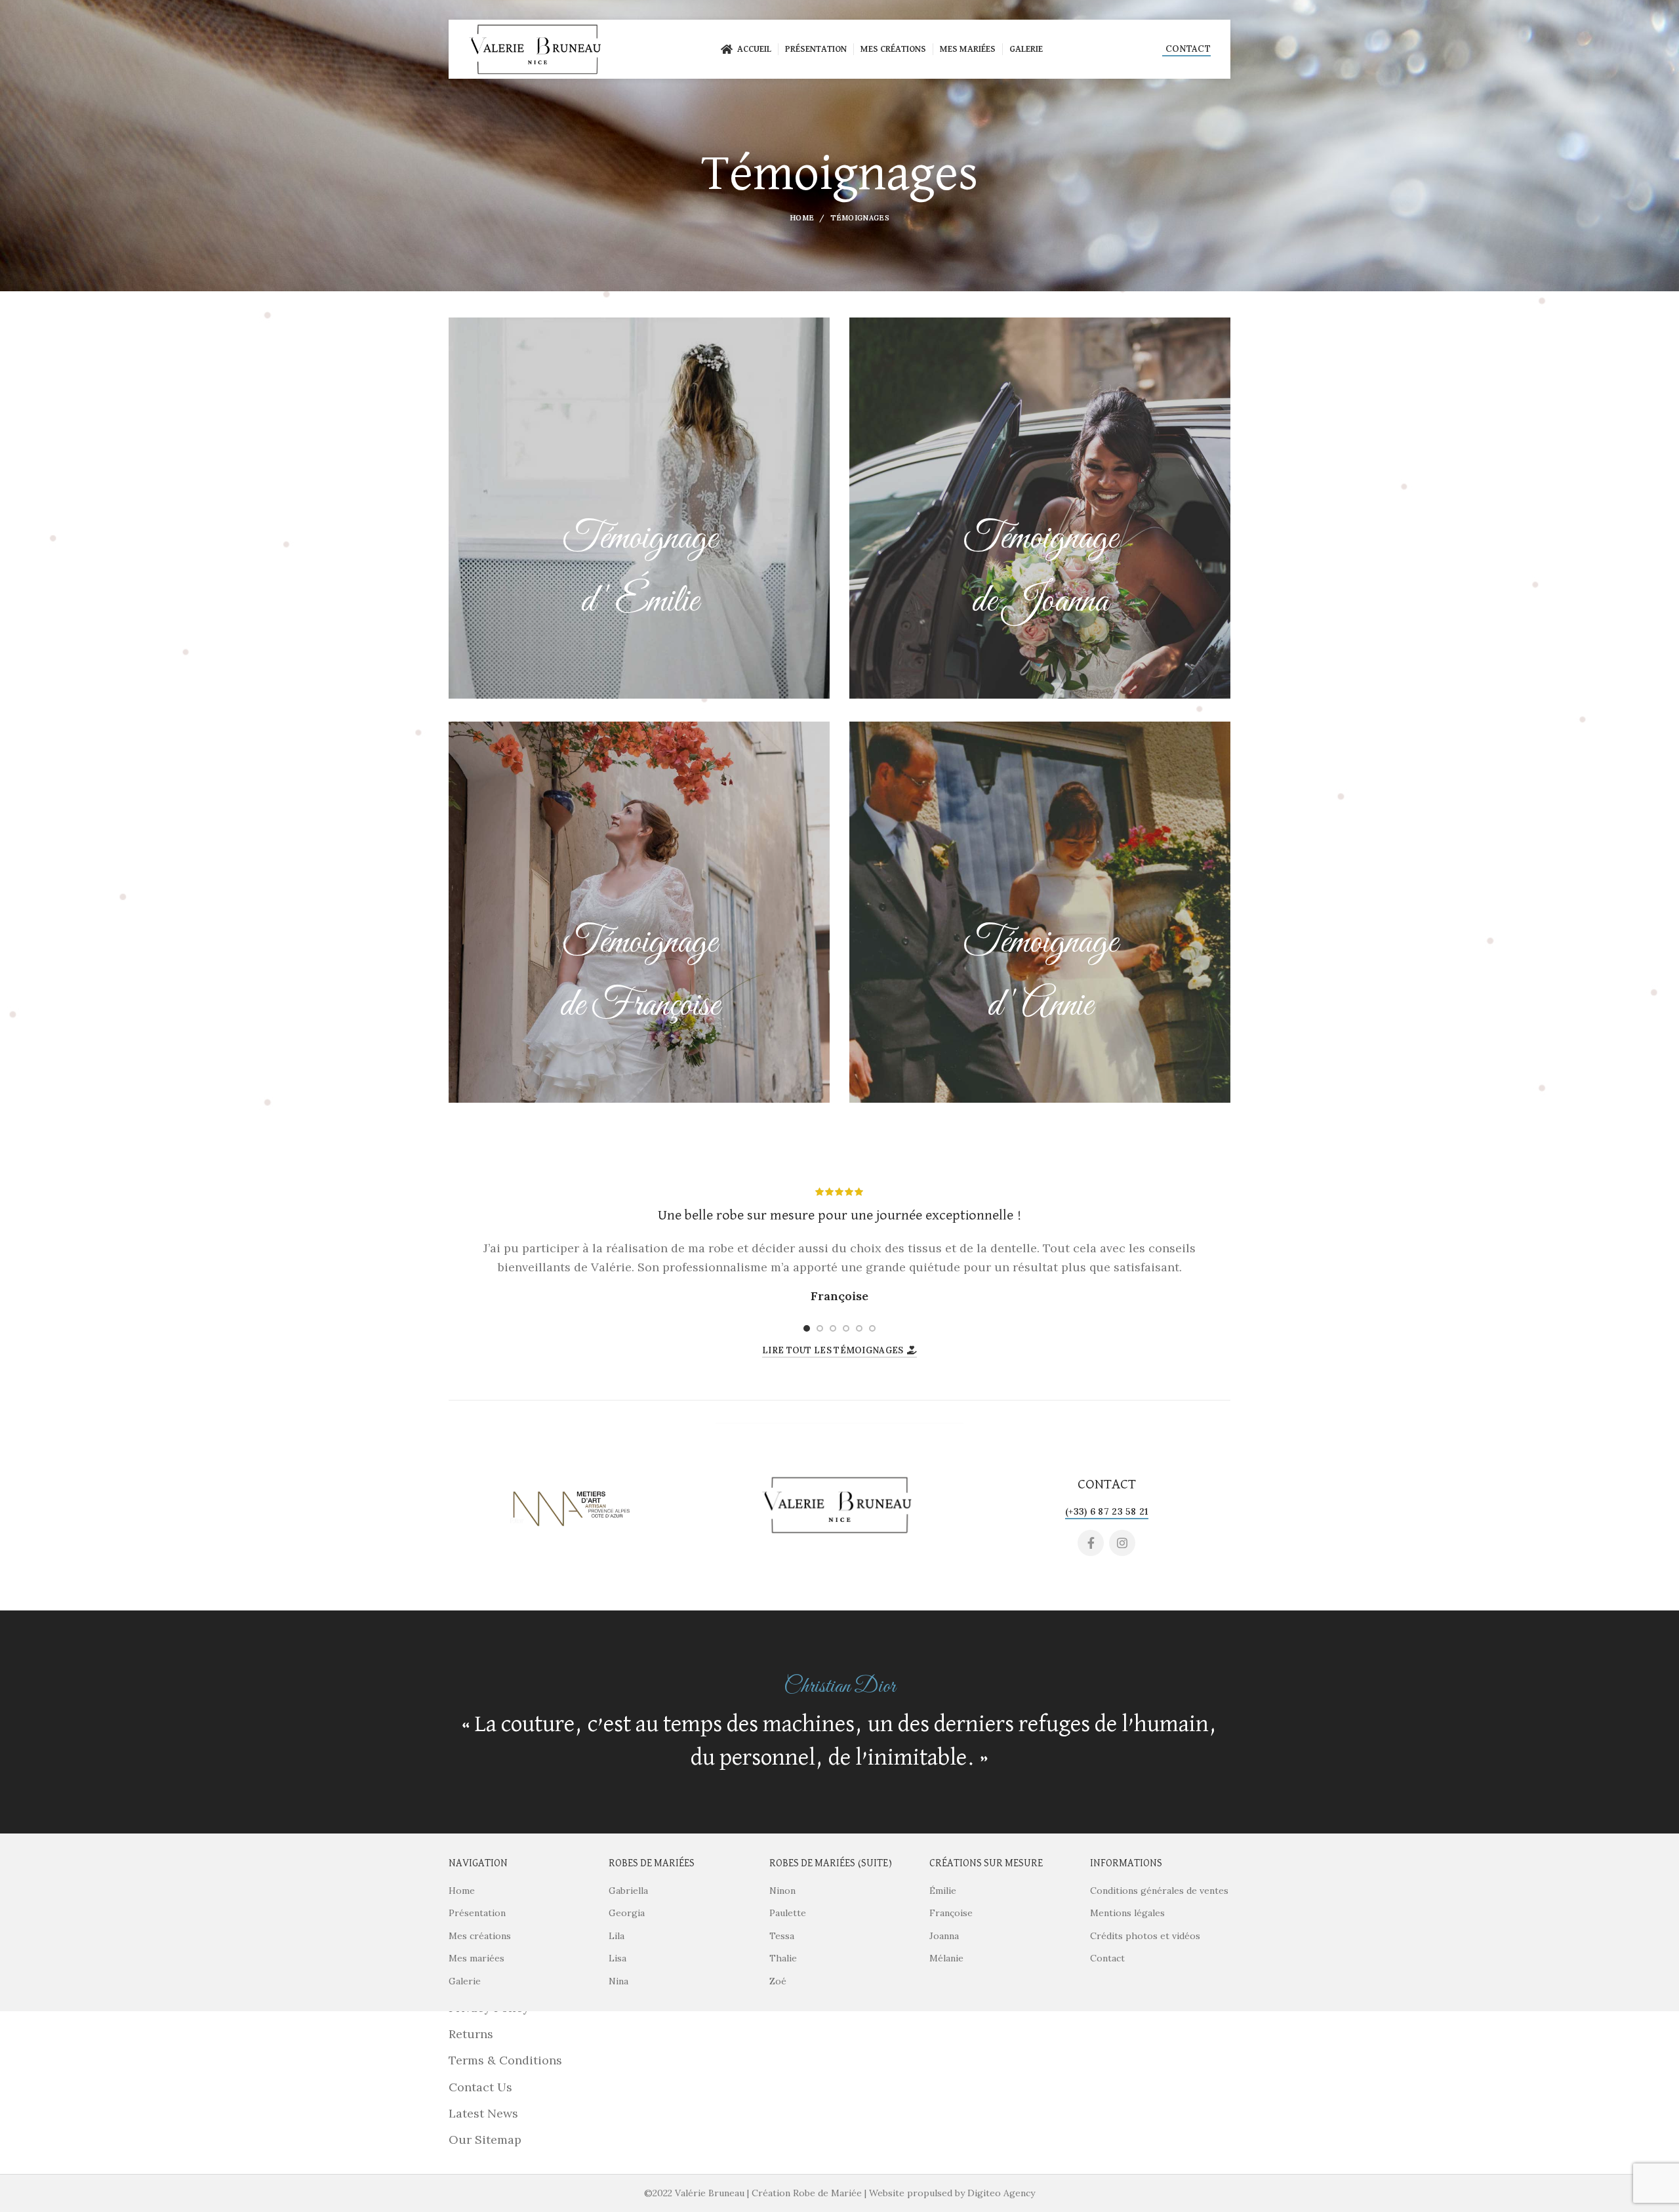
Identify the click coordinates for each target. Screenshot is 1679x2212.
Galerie (465, 1981)
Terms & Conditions (505, 2060)
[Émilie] (639, 508)
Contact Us (480, 2087)
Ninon (782, 1891)
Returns (471, 2034)
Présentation (477, 1913)
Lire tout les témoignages (833, 1350)
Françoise (951, 1913)
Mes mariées (476, 1958)
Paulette (788, 1913)
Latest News (483, 2113)
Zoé (778, 1981)
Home (802, 218)
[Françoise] (639, 912)
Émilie (943, 1891)
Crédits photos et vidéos (1145, 1936)
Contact (1188, 49)
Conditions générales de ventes (1159, 1891)
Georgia (627, 1913)
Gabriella (628, 1891)
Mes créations (480, 1936)
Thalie (783, 1958)
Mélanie (946, 1958)
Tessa (782, 1936)
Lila (617, 1936)
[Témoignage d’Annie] (1040, 912)
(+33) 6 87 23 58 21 (1107, 1511)
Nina (618, 1981)
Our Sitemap (485, 2140)
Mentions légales (1127, 1913)
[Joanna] (1040, 508)
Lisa (617, 1958)
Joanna (944, 1936)
